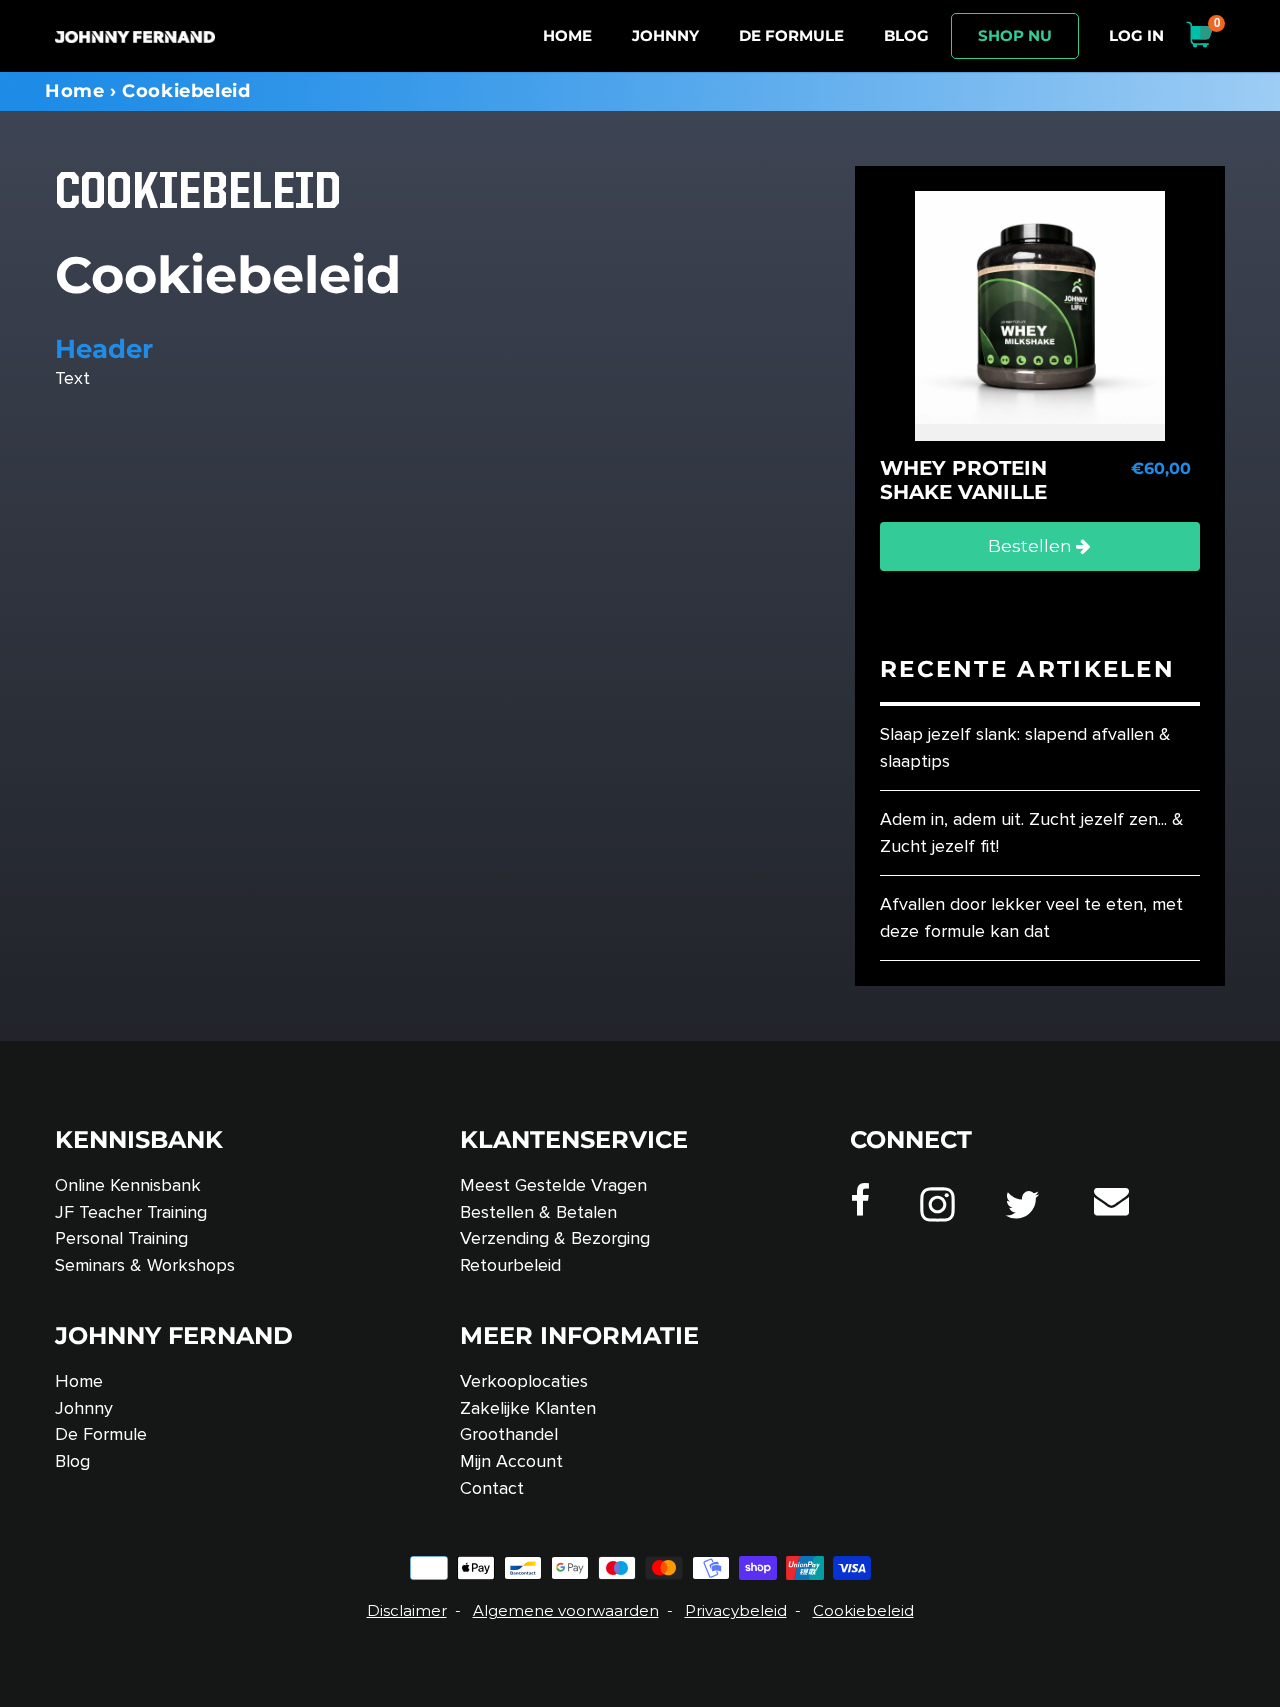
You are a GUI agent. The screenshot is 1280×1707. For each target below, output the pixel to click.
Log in (1142, 34)
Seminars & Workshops (145, 1265)
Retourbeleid (510, 1265)
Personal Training (121, 1238)
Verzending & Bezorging (555, 1238)
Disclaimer (407, 1610)
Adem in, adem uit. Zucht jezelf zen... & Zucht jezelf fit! (1032, 832)
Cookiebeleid (863, 1610)
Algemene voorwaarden (566, 1610)
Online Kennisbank (128, 1185)
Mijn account (511, 1461)
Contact (492, 1488)
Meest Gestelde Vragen (553, 1185)
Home (74, 91)
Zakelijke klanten (528, 1408)
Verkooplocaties (524, 1381)
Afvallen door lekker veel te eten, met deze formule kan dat (1031, 917)
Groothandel (509, 1434)
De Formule (101, 1434)
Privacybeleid (736, 1610)
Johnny (84, 1408)
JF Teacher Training (131, 1212)
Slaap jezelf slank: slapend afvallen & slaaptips (1025, 747)
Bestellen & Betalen (538, 1212)
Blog (72, 1461)
